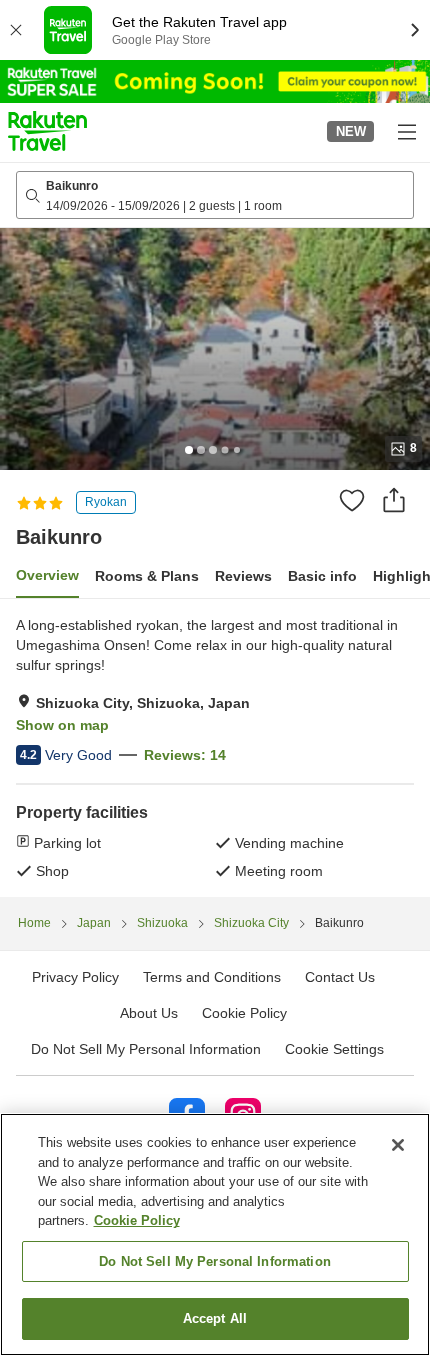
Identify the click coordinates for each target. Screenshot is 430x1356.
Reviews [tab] (243, 576)
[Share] (394, 500)
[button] (47, 131)
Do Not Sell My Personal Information (215, 1261)
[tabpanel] (215, 748)
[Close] (398, 1145)
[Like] (352, 500)
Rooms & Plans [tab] (147, 576)
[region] (215, 1234)
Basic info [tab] (322, 576)
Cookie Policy (137, 1220)
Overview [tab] (47, 575)
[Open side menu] (406, 131)
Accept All (215, 1318)
